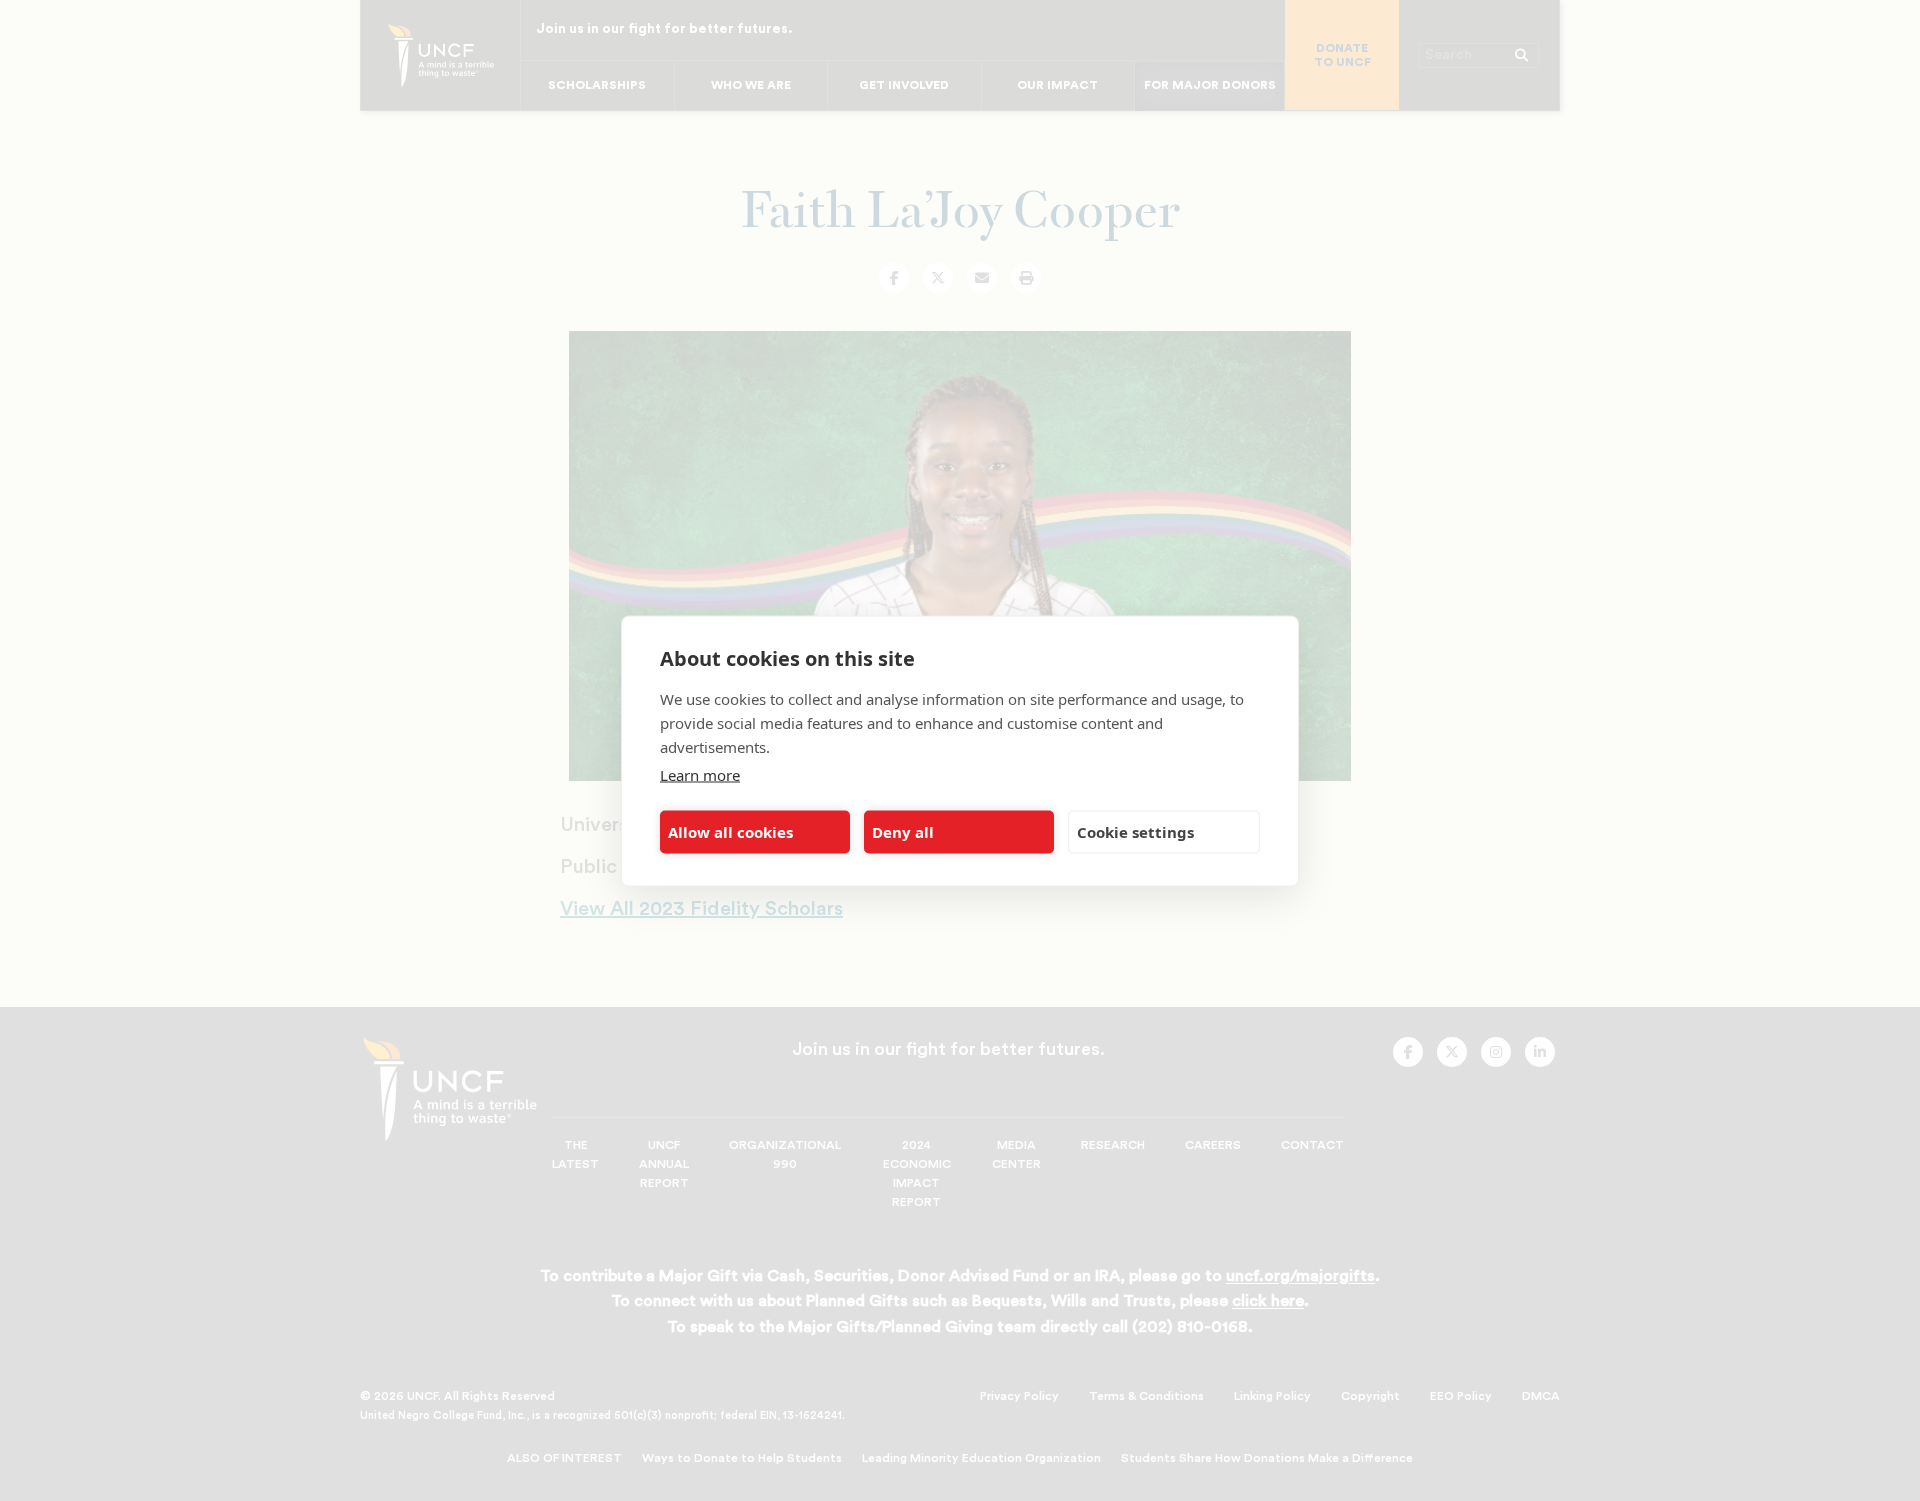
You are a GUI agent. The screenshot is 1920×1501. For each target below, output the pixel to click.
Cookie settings (1135, 832)
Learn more (700, 774)
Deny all (903, 832)
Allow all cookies (730, 832)
